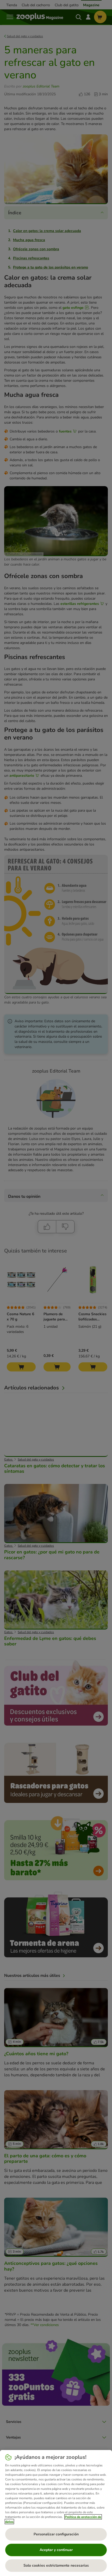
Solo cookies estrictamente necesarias (56, 2565)
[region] (56, 2513)
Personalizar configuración (56, 2534)
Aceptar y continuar (56, 2550)
